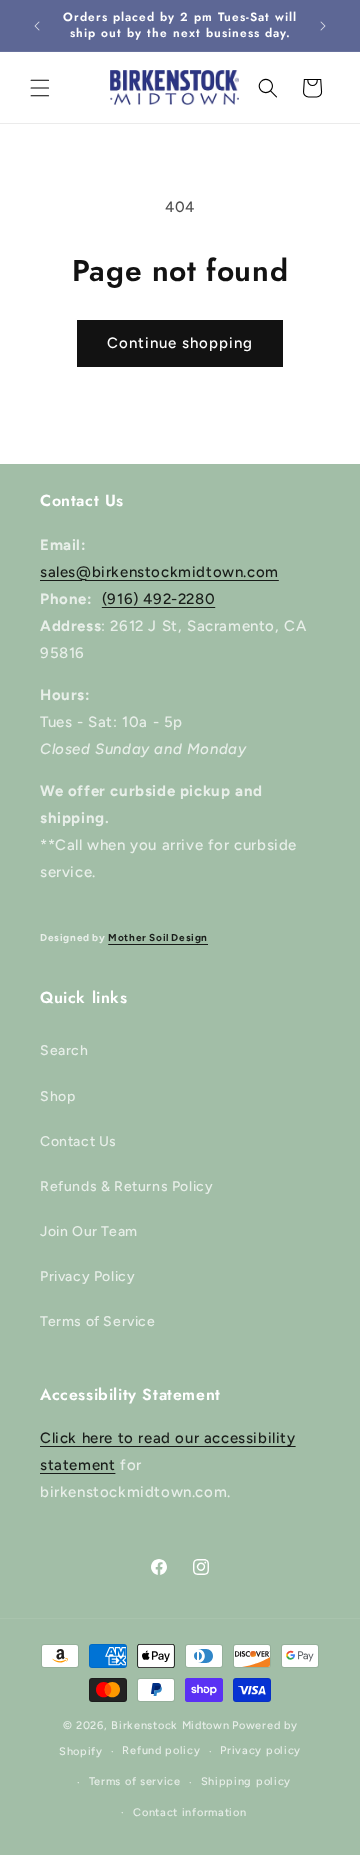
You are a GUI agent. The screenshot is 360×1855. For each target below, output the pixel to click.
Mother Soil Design (158, 937)
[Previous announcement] (37, 26)
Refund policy (161, 1750)
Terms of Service (98, 1321)
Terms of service (135, 1781)
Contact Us (78, 1141)
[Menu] (40, 88)
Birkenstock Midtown (170, 1725)
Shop (57, 1096)
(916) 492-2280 (158, 599)
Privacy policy (260, 1750)
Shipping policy (246, 1781)
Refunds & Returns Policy (126, 1186)
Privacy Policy (87, 1276)
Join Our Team (89, 1231)
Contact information (189, 1812)
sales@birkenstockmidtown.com (159, 572)
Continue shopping (180, 343)
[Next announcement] (323, 26)
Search (64, 1050)
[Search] (268, 88)
